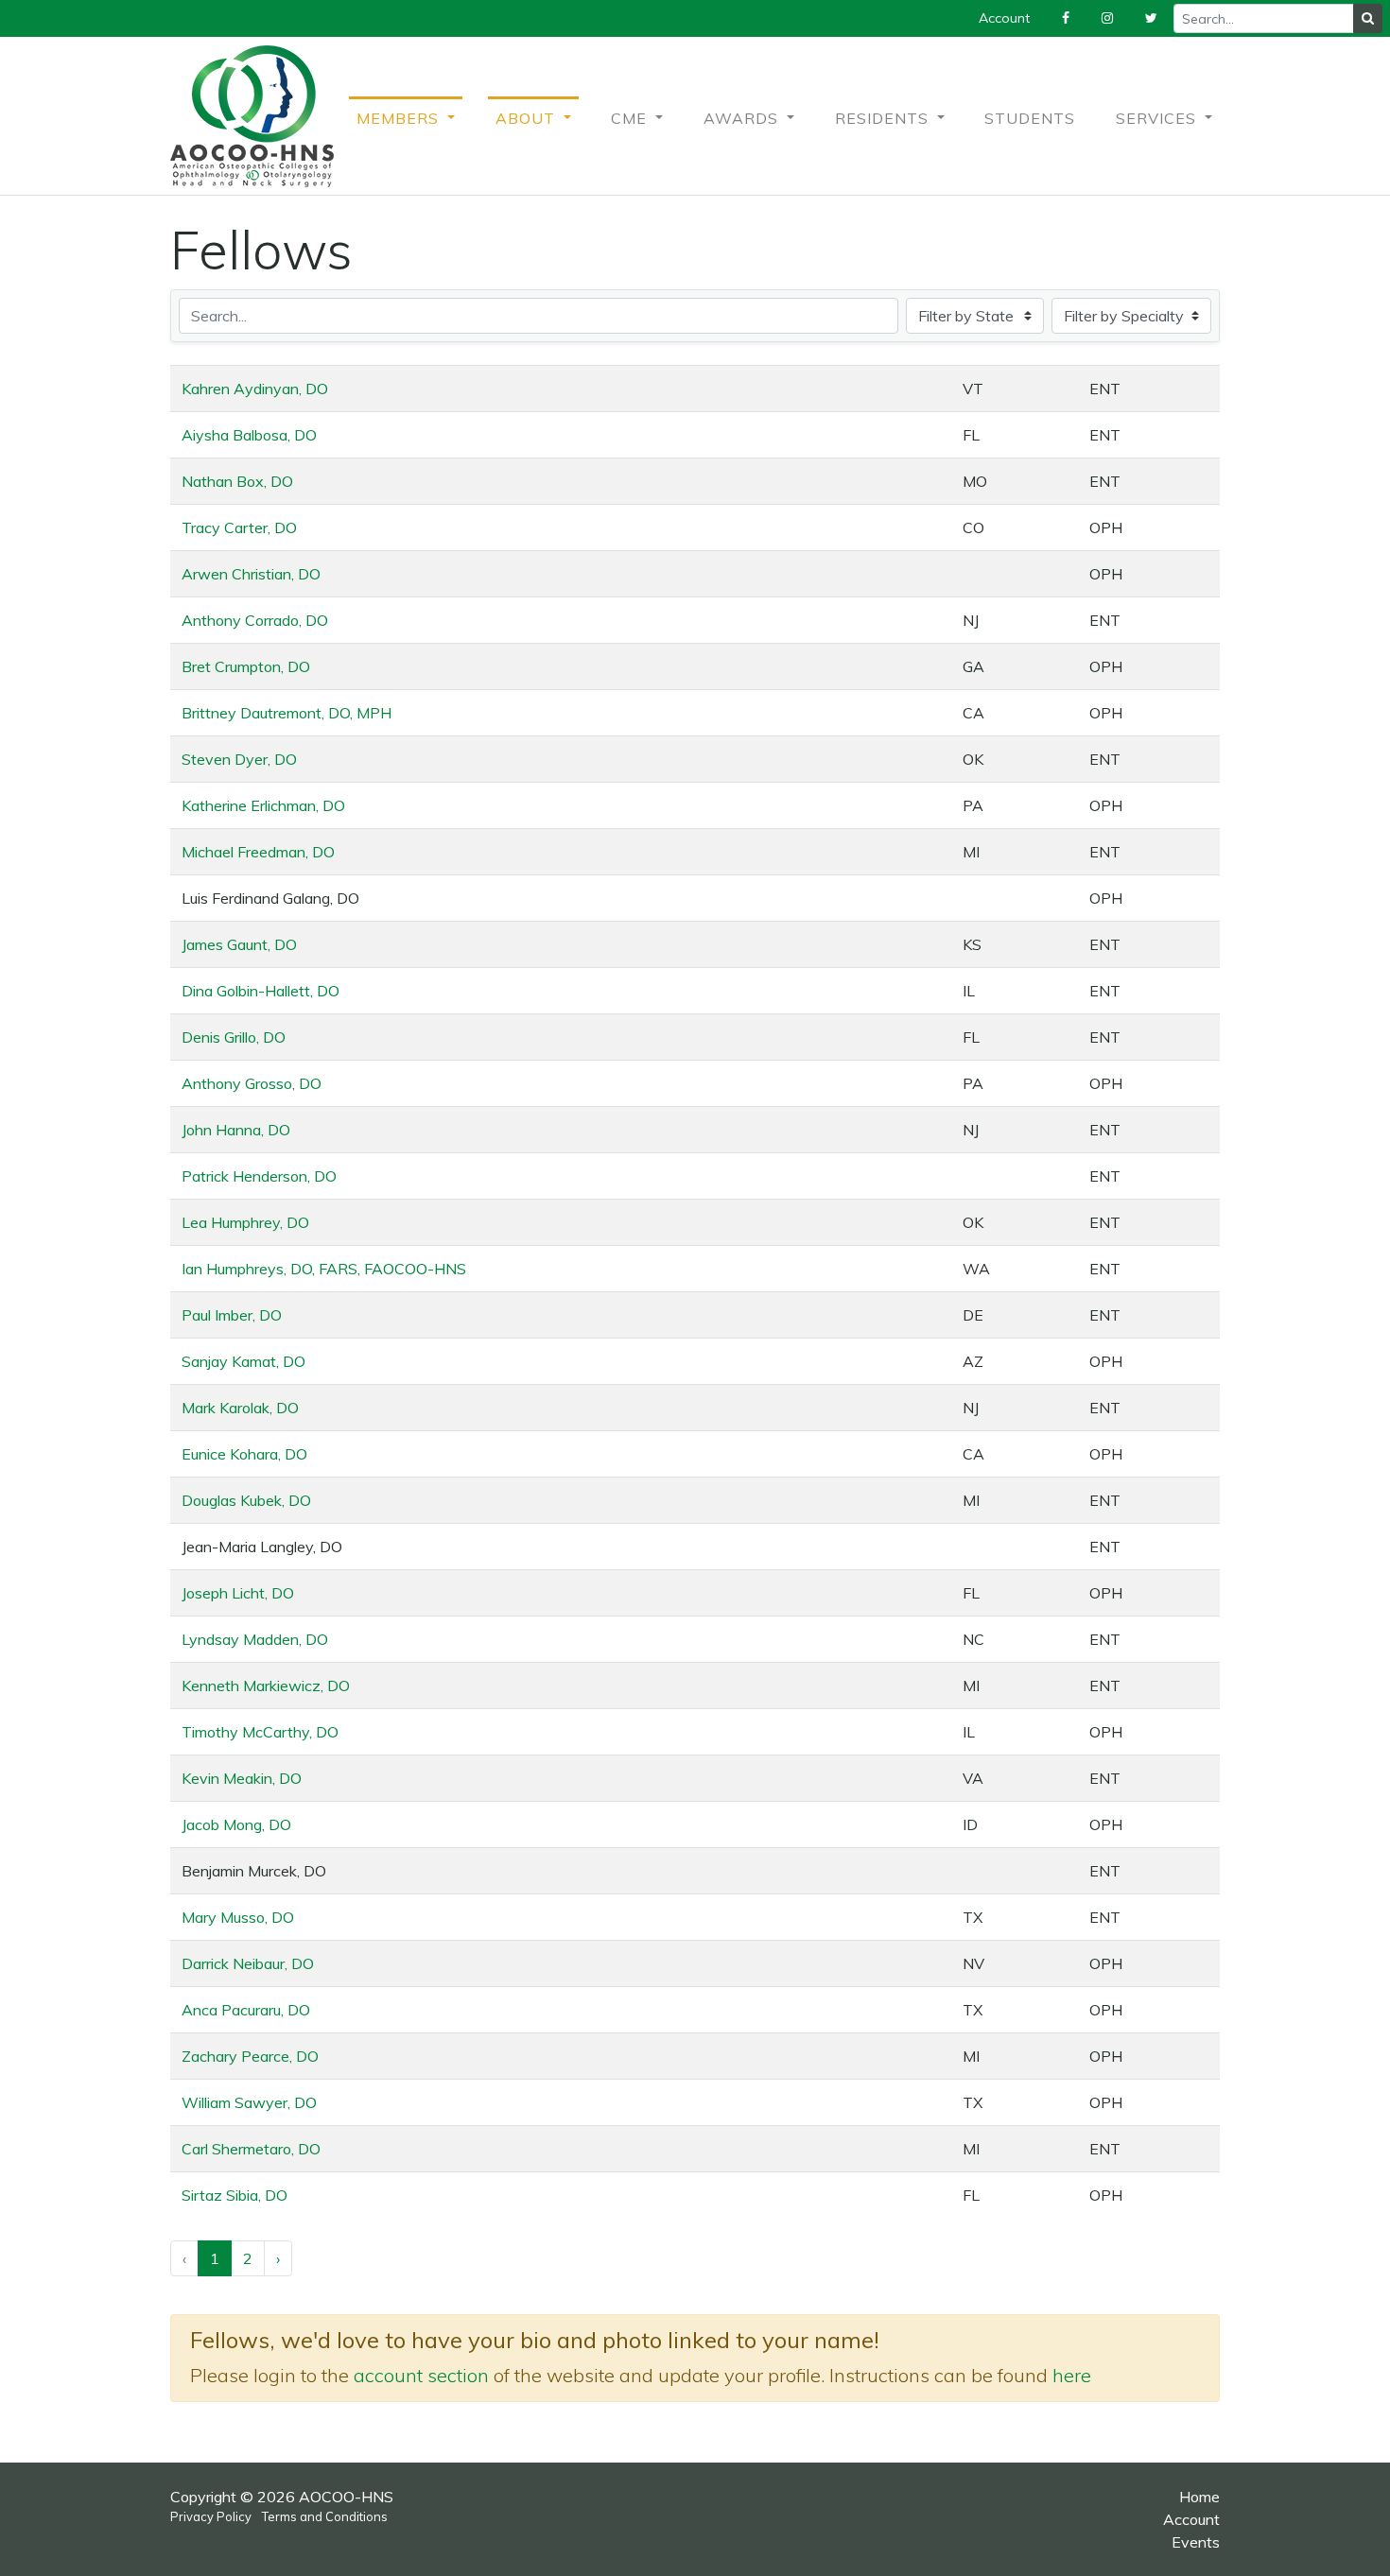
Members (400, 118)
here (1072, 2375)
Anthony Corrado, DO (255, 620)
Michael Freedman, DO (258, 852)
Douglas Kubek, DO (246, 1500)
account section (421, 2375)
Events (1196, 2542)
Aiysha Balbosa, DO (249, 435)
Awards (743, 118)
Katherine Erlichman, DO (263, 805)
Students (1030, 118)
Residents (884, 118)
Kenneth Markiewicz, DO (266, 1686)
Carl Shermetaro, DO (251, 2149)
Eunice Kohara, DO (244, 1454)
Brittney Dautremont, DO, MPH (287, 713)
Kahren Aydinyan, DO (255, 389)
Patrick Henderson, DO (259, 1176)
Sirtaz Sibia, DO (235, 2195)
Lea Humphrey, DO (245, 1222)
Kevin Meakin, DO (242, 1778)
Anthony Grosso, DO (252, 1083)
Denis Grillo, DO (234, 1037)
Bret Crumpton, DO (246, 666)
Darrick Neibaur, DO (248, 1963)
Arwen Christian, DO (251, 574)
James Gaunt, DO (239, 944)
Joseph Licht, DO (238, 1593)
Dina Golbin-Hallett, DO (261, 991)
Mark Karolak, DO (240, 1408)
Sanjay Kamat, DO (243, 1361)
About (528, 118)
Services (1158, 118)
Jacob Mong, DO (236, 1824)
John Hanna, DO (236, 1130)
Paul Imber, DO (232, 1315)
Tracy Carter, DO (239, 527)
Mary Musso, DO (238, 1917)
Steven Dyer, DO (239, 759)
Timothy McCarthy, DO (260, 1732)
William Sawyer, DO (249, 2102)
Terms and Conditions (325, 2516)
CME (631, 118)
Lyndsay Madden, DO (255, 1639)
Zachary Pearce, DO (250, 2056)
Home (1199, 2497)
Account (1191, 2519)
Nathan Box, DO (237, 481)
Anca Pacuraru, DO (246, 2010)
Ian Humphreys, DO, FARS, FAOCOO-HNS (324, 1269)
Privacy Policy (211, 2516)
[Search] (1368, 18)
